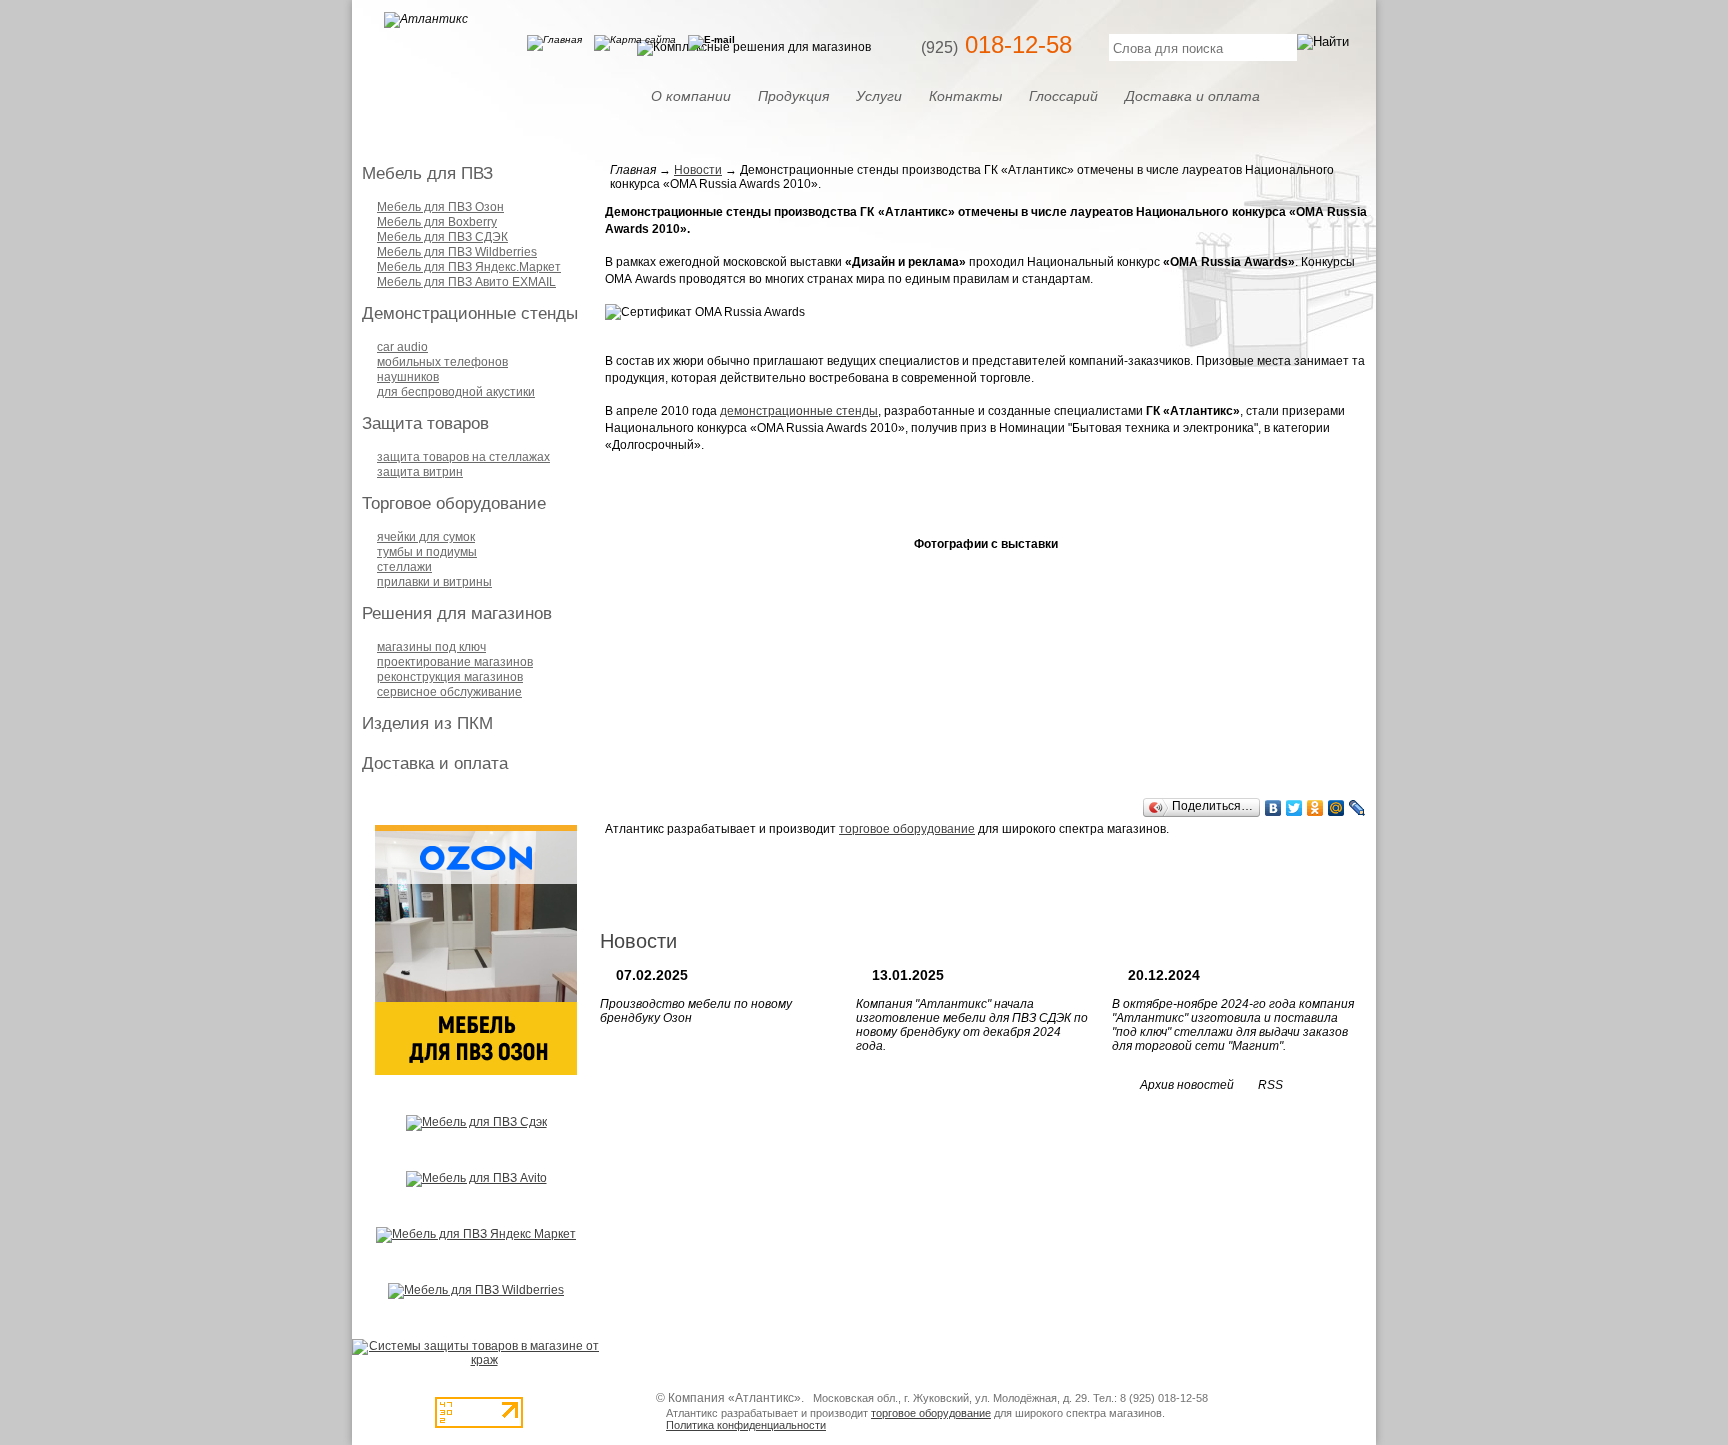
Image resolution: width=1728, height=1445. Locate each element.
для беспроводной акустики (456, 392)
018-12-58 (996, 44)
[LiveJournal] (1357, 808)
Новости (698, 170)
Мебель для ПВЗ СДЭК (442, 237)
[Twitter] (1294, 808)
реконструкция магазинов (450, 677)
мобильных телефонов (442, 362)
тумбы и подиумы (427, 552)
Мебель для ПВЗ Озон (440, 207)
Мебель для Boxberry (437, 222)
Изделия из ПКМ (427, 723)
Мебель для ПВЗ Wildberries (457, 252)
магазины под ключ (431, 647)
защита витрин (420, 472)
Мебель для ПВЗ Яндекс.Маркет (469, 267)
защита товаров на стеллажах (463, 457)
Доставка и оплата (435, 763)
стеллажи (404, 567)
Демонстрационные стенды (470, 313)
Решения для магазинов (457, 613)
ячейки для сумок (426, 537)
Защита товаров (425, 423)
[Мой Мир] (1336, 808)
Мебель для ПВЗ (427, 173)
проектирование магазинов (455, 662)
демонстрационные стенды (799, 411)
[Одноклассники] (1315, 808)
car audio (402, 347)
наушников (408, 377)
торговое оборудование (907, 829)
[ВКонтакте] (1273, 808)
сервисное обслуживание (449, 692)
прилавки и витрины (434, 582)
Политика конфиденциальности (746, 1425)
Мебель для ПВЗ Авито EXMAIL (466, 282)
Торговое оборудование (454, 503)
